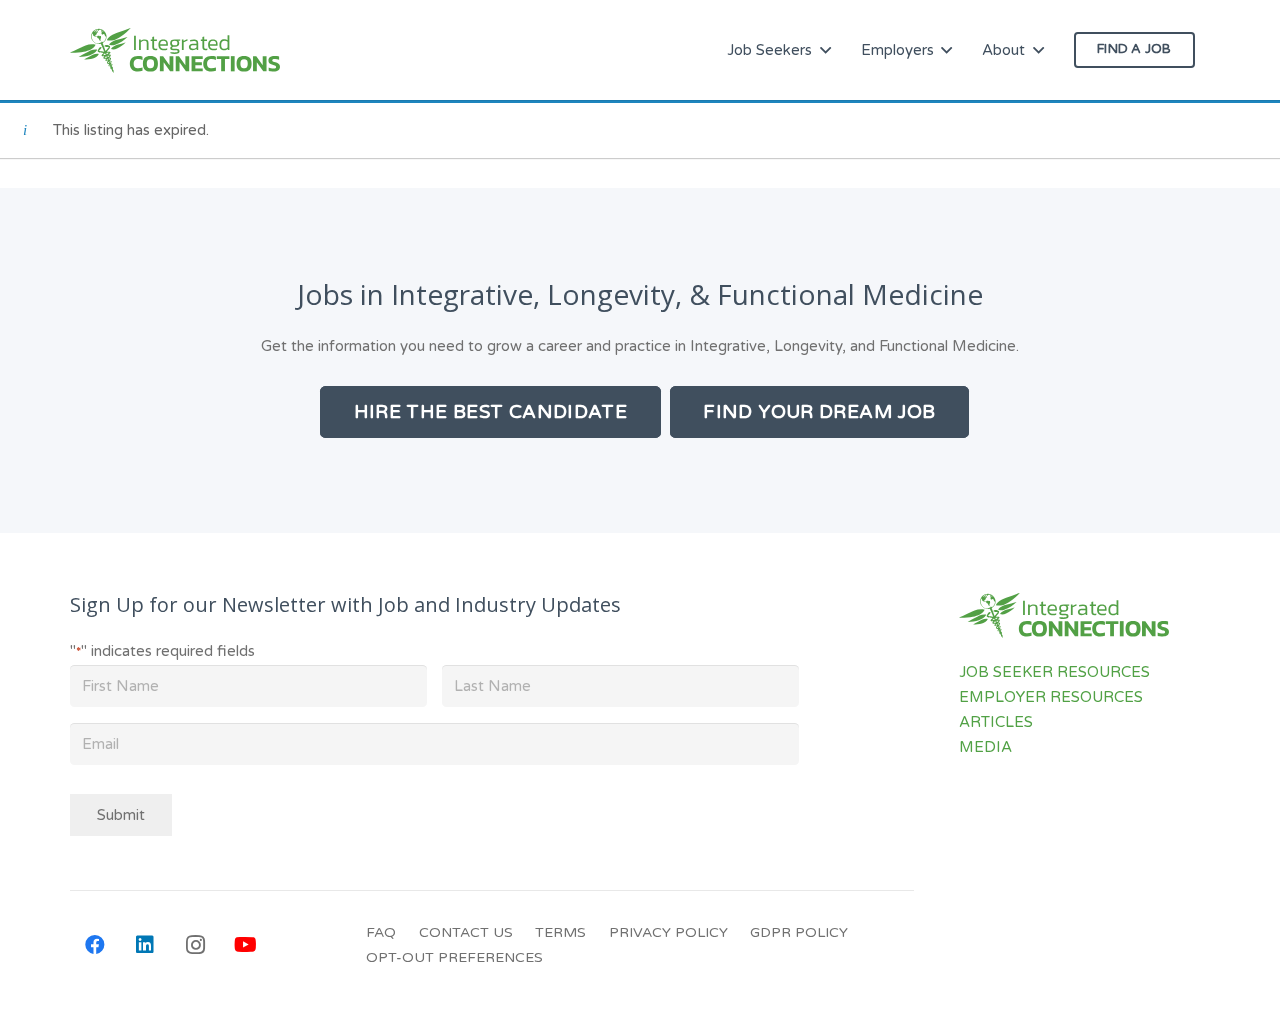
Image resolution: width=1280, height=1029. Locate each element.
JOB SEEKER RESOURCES (1054, 672)
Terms (560, 932)
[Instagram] (195, 945)
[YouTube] (245, 945)
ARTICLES (996, 722)
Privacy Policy (668, 932)
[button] (825, 50)
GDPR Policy (799, 932)
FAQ (381, 932)
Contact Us (466, 932)
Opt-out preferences (454, 957)
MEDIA (985, 747)
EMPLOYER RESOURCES (1051, 697)
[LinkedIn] (145, 945)
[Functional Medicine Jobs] (175, 50)
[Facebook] (95, 945)
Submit (121, 815)
